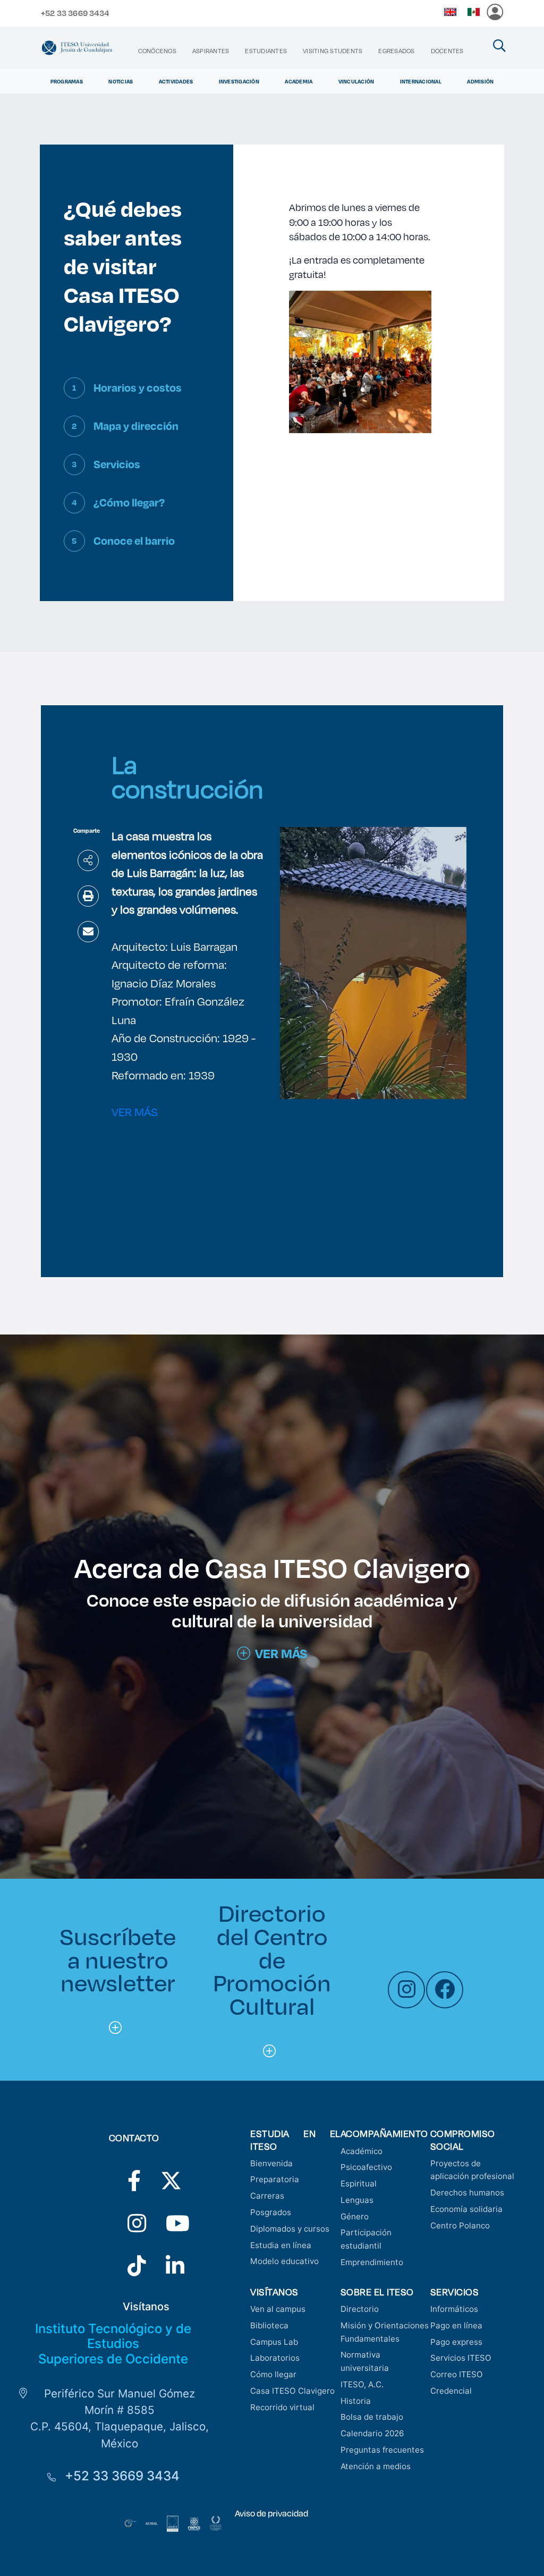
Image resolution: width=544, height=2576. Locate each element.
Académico (362, 2151)
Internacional (421, 81)
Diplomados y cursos (290, 2229)
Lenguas (357, 2200)
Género (355, 2216)
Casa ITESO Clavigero (292, 2391)
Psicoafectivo (366, 2167)
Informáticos (454, 2309)
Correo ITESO (457, 2374)
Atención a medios (376, 2466)
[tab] (137, 396)
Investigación (239, 81)
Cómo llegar (273, 2374)
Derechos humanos (467, 2193)
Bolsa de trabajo (372, 2417)
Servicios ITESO (461, 2358)
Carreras (267, 2196)
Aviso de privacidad (271, 2513)
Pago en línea (456, 2325)
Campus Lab (274, 2342)
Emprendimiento (372, 2262)
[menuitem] (157, 51)
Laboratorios (275, 2358)
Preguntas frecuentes (382, 2450)
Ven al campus (278, 2309)
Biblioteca (269, 2325)
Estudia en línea (281, 2245)
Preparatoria (275, 2179)
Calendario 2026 (372, 2433)
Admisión (480, 81)
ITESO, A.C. (362, 2384)
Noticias (121, 81)
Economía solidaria (466, 2209)
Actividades (176, 81)
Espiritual (359, 2184)
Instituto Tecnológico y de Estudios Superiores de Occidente (113, 2344)
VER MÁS (135, 1112)
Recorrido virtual (282, 2407)
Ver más (281, 1653)
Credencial (451, 2391)
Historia (356, 2401)
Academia (299, 81)
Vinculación (356, 81)
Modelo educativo (284, 2261)
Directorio (360, 2309)
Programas (67, 81)
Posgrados (271, 2212)
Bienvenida (271, 2163)
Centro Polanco (460, 2226)
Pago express (456, 2342)
